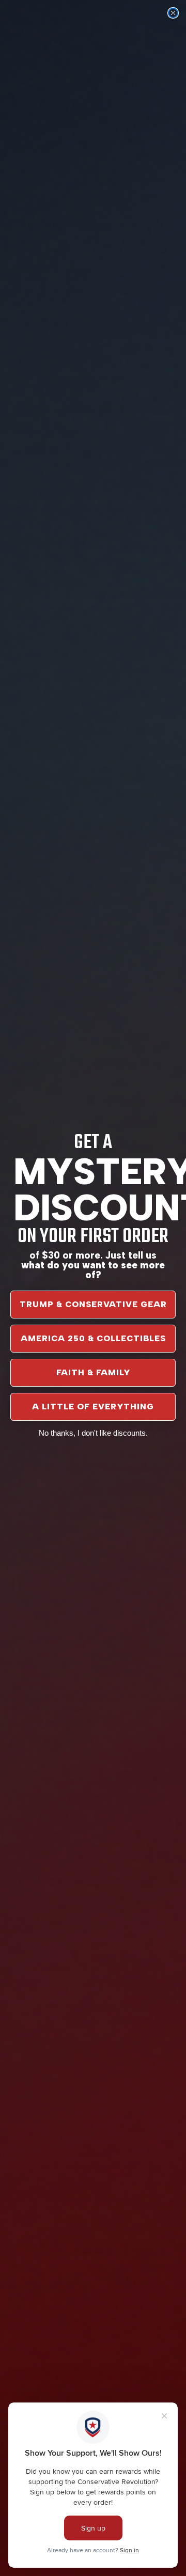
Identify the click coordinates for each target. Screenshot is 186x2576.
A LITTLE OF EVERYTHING (93, 1407)
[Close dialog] (173, 13)
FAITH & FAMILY (93, 1372)
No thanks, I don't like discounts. (93, 1433)
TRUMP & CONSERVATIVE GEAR (93, 1304)
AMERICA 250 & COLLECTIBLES (93, 1338)
